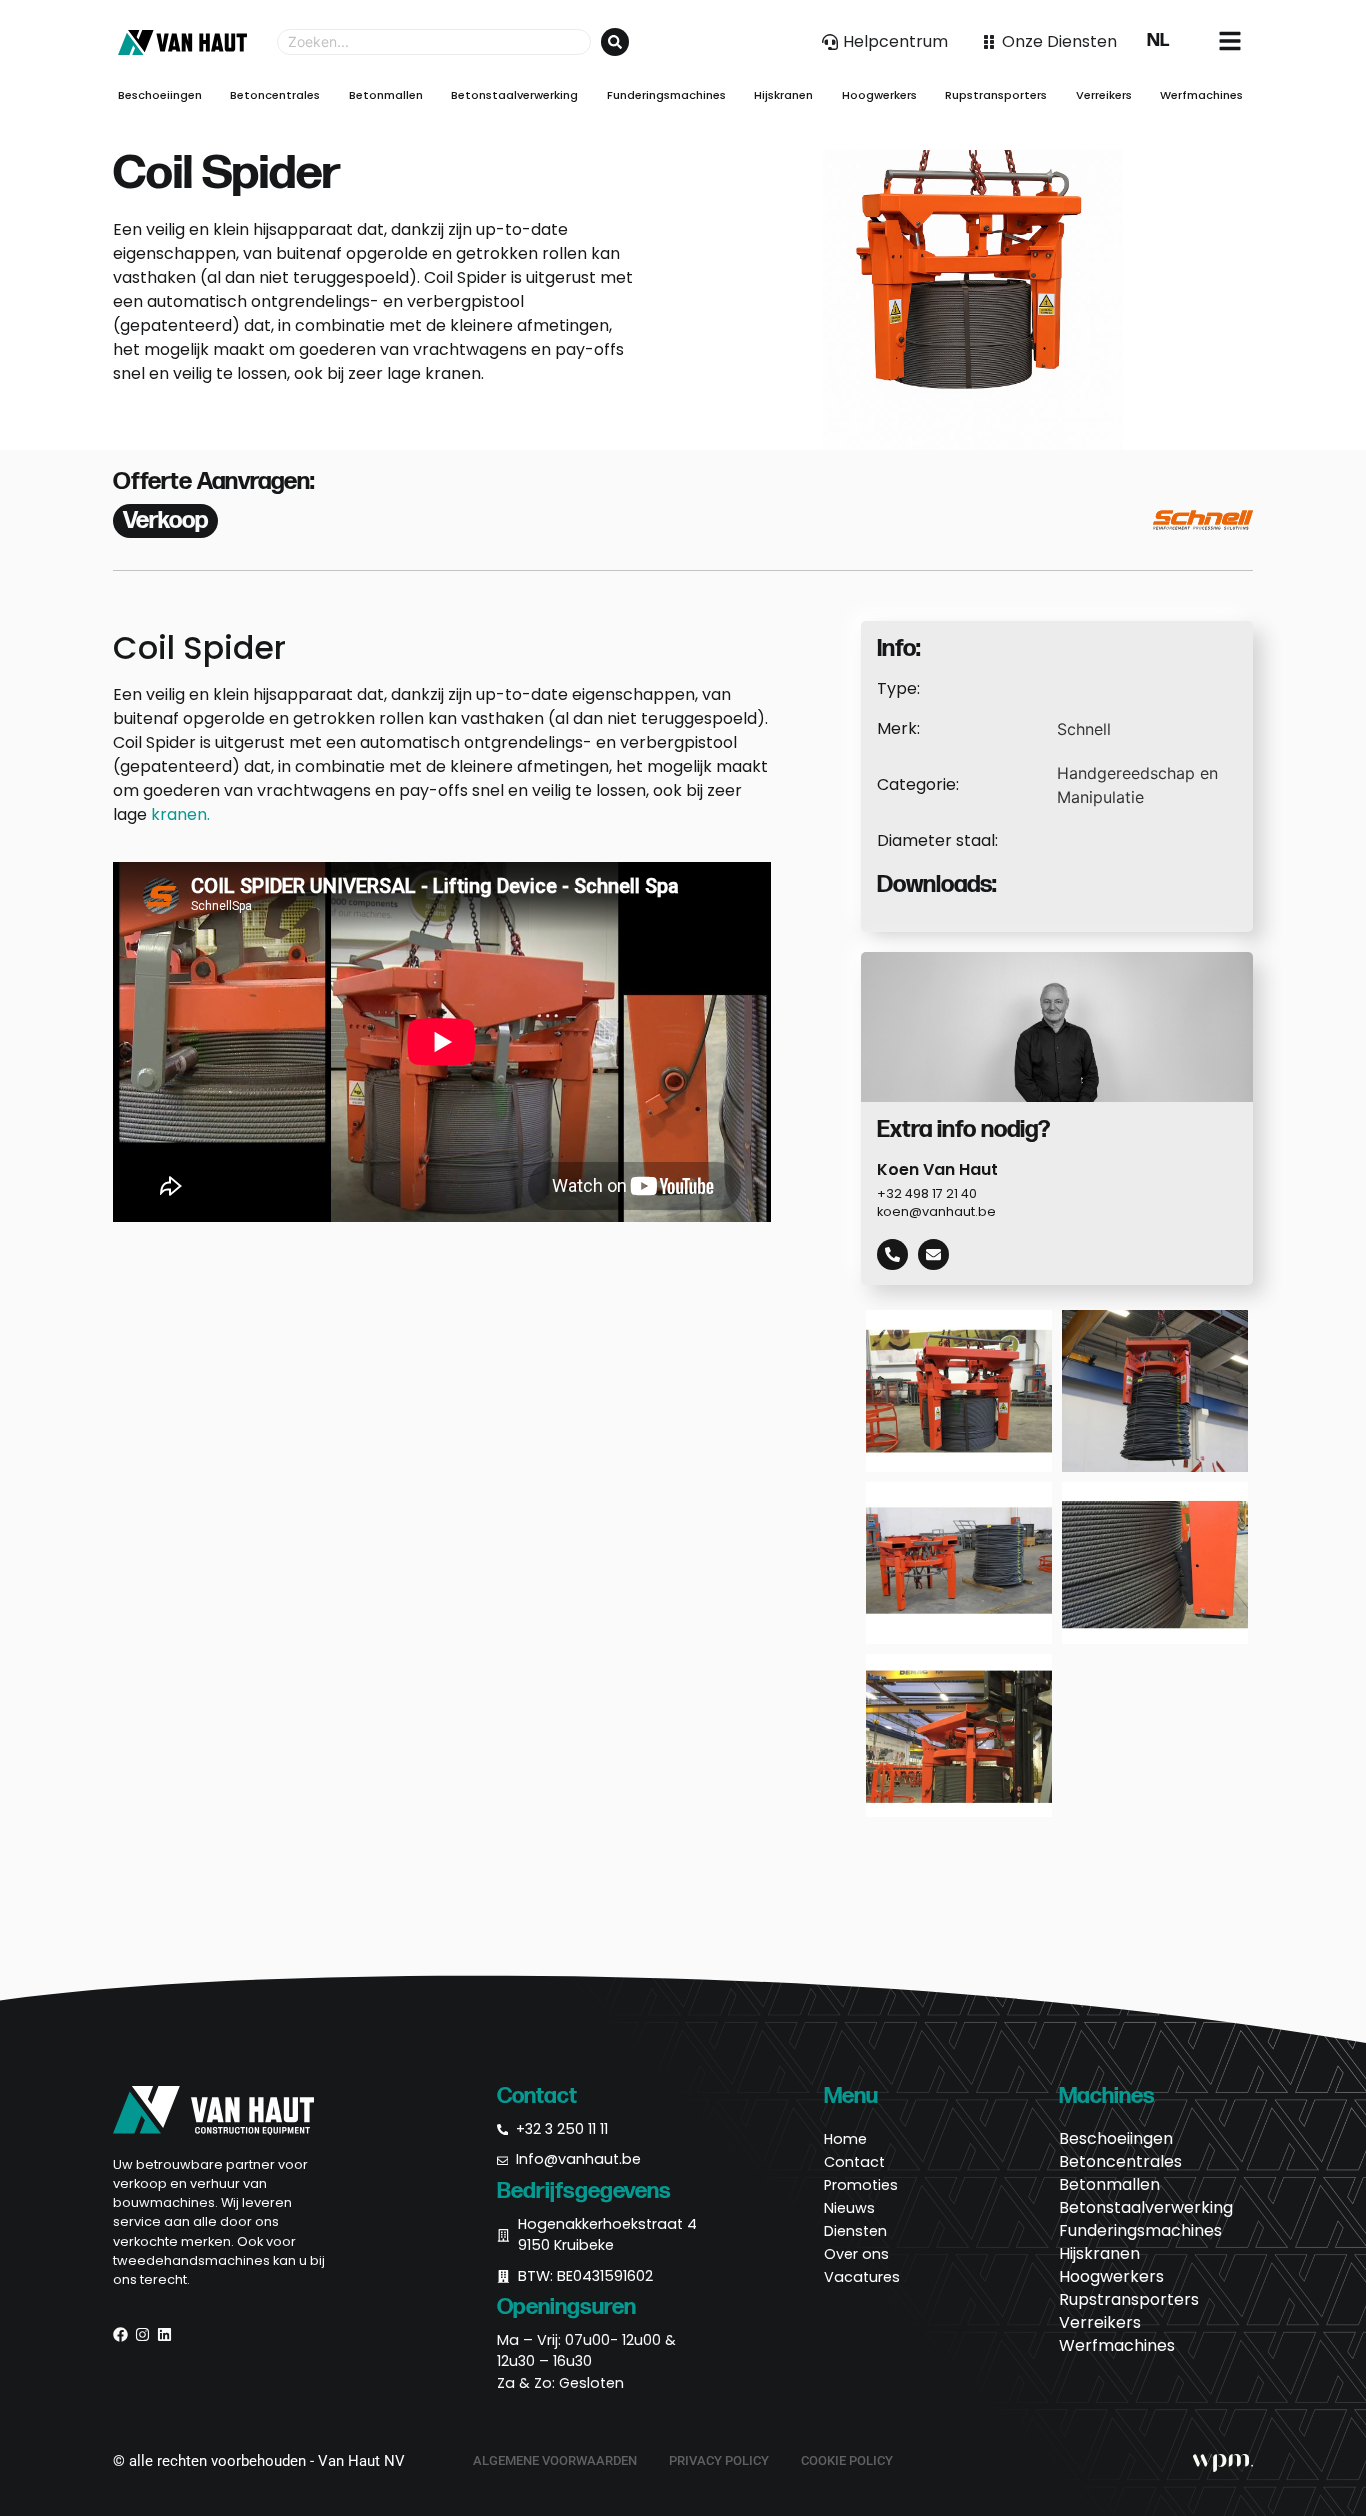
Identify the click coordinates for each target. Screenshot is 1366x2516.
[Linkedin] (164, 2334)
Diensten (855, 2231)
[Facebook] (120, 2334)
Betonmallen (1109, 2185)
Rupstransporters (1129, 2300)
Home (845, 2139)
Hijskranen (1099, 2254)
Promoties (861, 2185)
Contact (854, 2162)
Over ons (856, 2254)
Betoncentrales (1120, 2162)
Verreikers (1100, 2323)
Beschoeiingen (1116, 2139)
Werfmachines (1117, 2346)
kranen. (180, 814)
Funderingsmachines (1140, 2231)
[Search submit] (615, 42)
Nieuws (849, 2208)
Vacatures (862, 2277)
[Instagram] (142, 2334)
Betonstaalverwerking (1146, 2208)
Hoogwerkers (1111, 2277)
